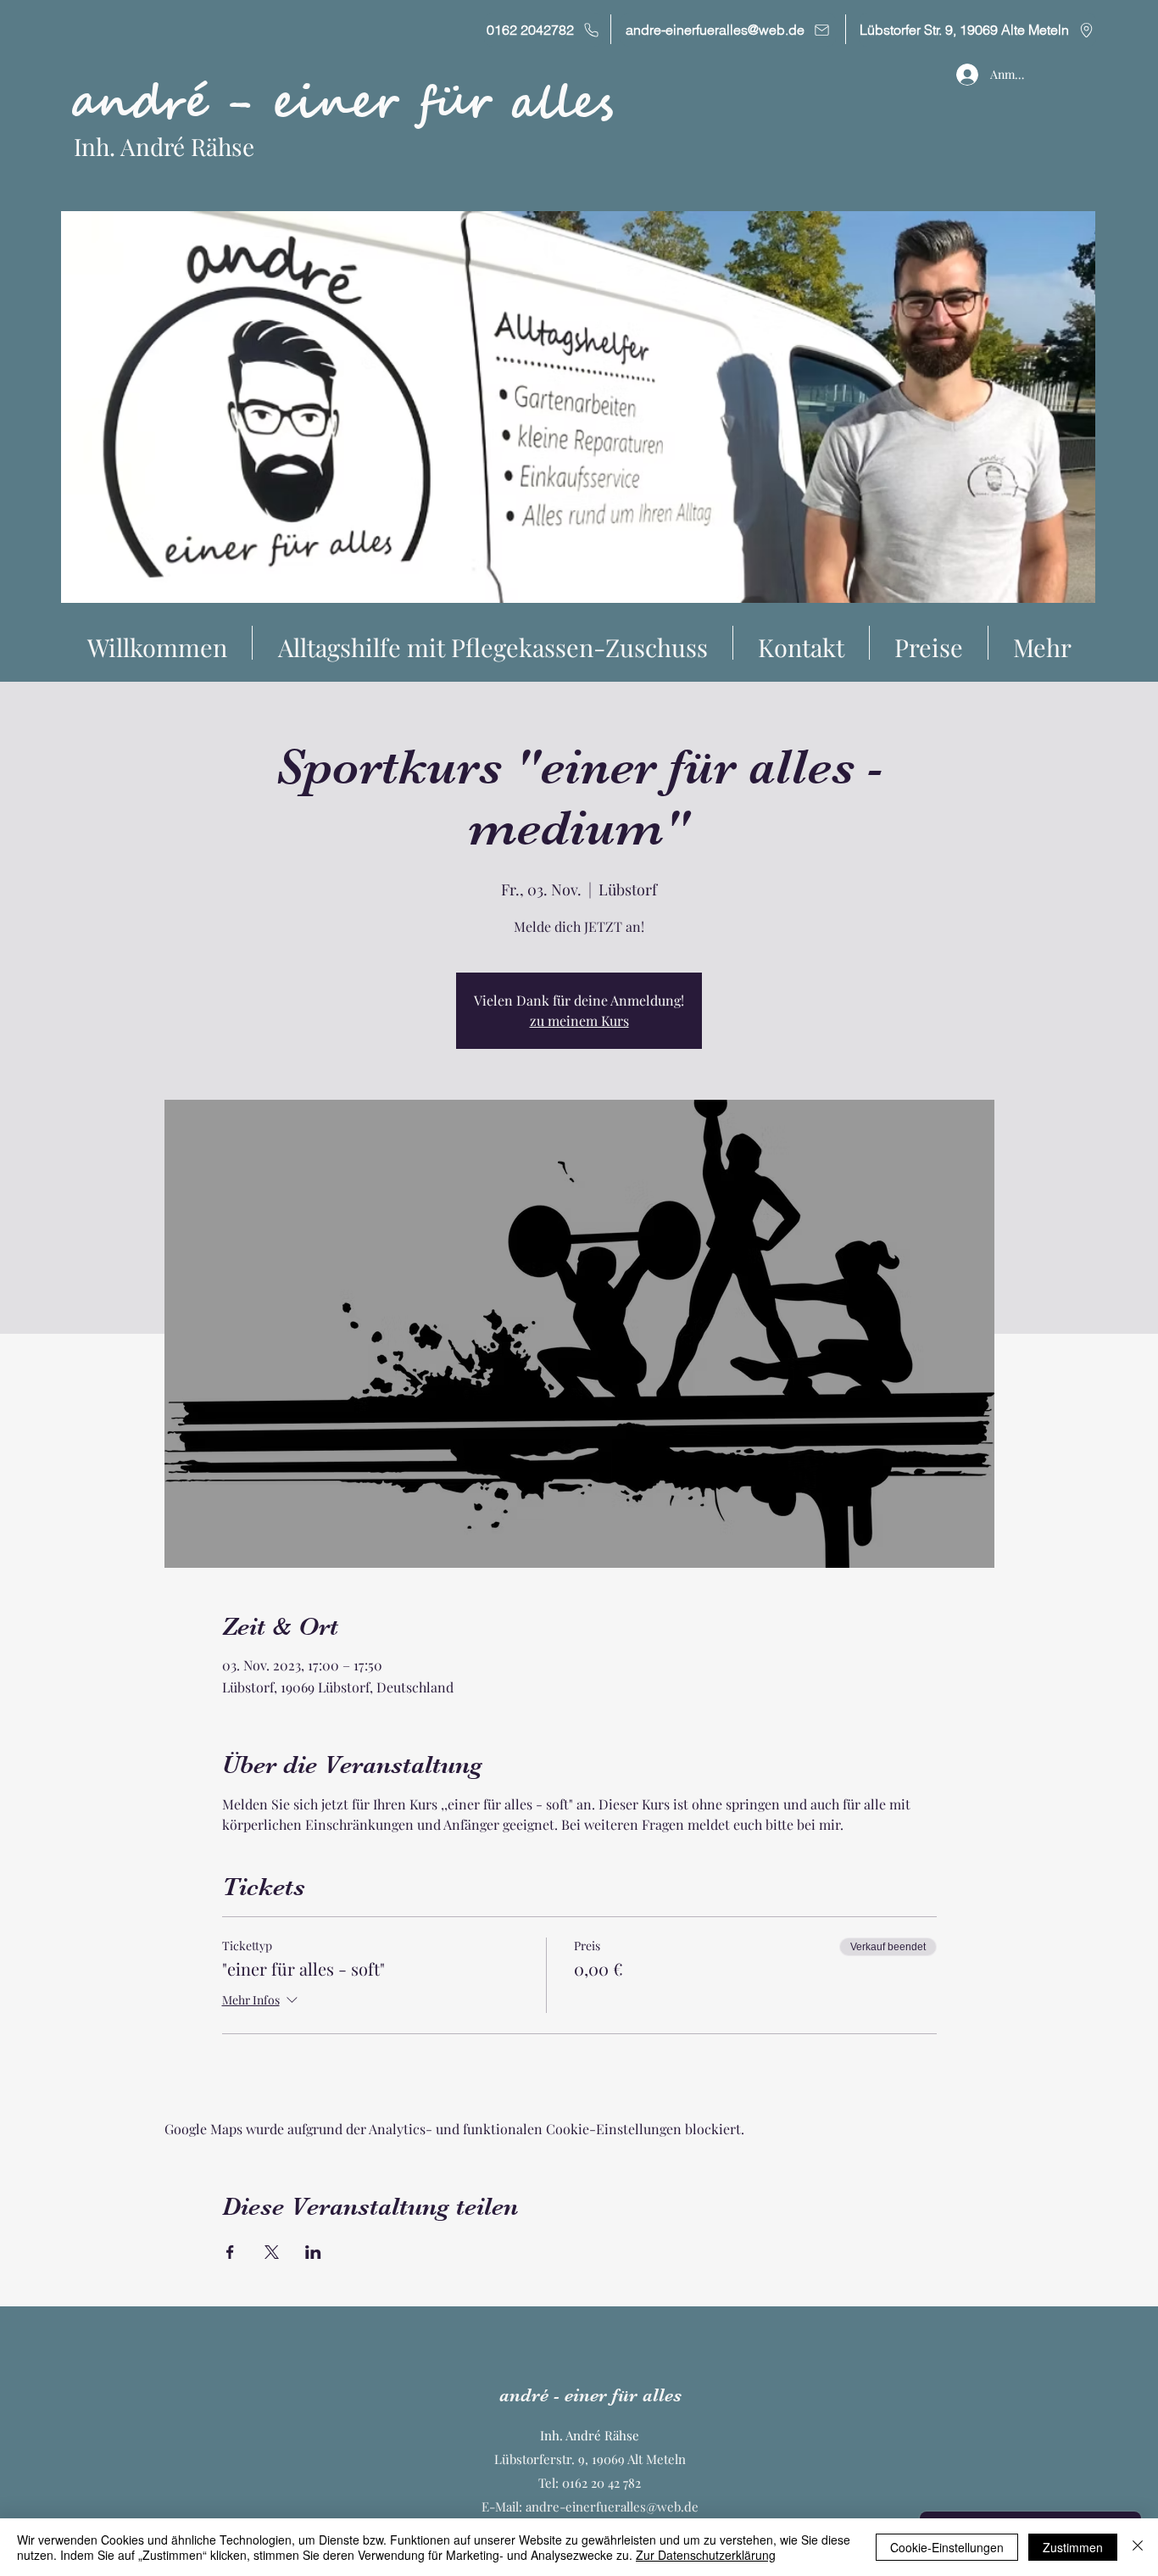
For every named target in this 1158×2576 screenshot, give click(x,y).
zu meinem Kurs (579, 1020)
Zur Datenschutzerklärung (706, 2555)
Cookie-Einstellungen (947, 2547)
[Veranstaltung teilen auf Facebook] (230, 2252)
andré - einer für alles (342, 103)
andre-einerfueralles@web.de (612, 2506)
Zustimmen (1073, 2547)
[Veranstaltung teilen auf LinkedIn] (313, 2252)
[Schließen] (1138, 2547)
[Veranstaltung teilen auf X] (272, 2252)
